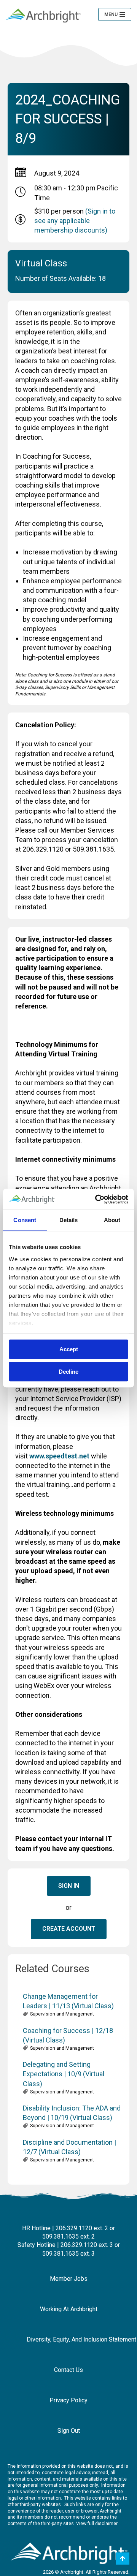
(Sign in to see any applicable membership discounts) (75, 221)
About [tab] (112, 1220)
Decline (68, 1372)
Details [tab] (69, 1220)
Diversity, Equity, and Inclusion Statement (74, 2339)
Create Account (69, 1929)
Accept (69, 1349)
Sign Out (69, 2431)
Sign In (69, 1886)
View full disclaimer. (97, 2524)
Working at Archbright (69, 2309)
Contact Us (68, 2370)
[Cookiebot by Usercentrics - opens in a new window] (97, 1199)
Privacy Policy (68, 2400)
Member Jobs (69, 2279)
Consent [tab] (25, 1220)
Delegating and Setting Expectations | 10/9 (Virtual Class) (64, 2074)
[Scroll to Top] (123, 2559)
